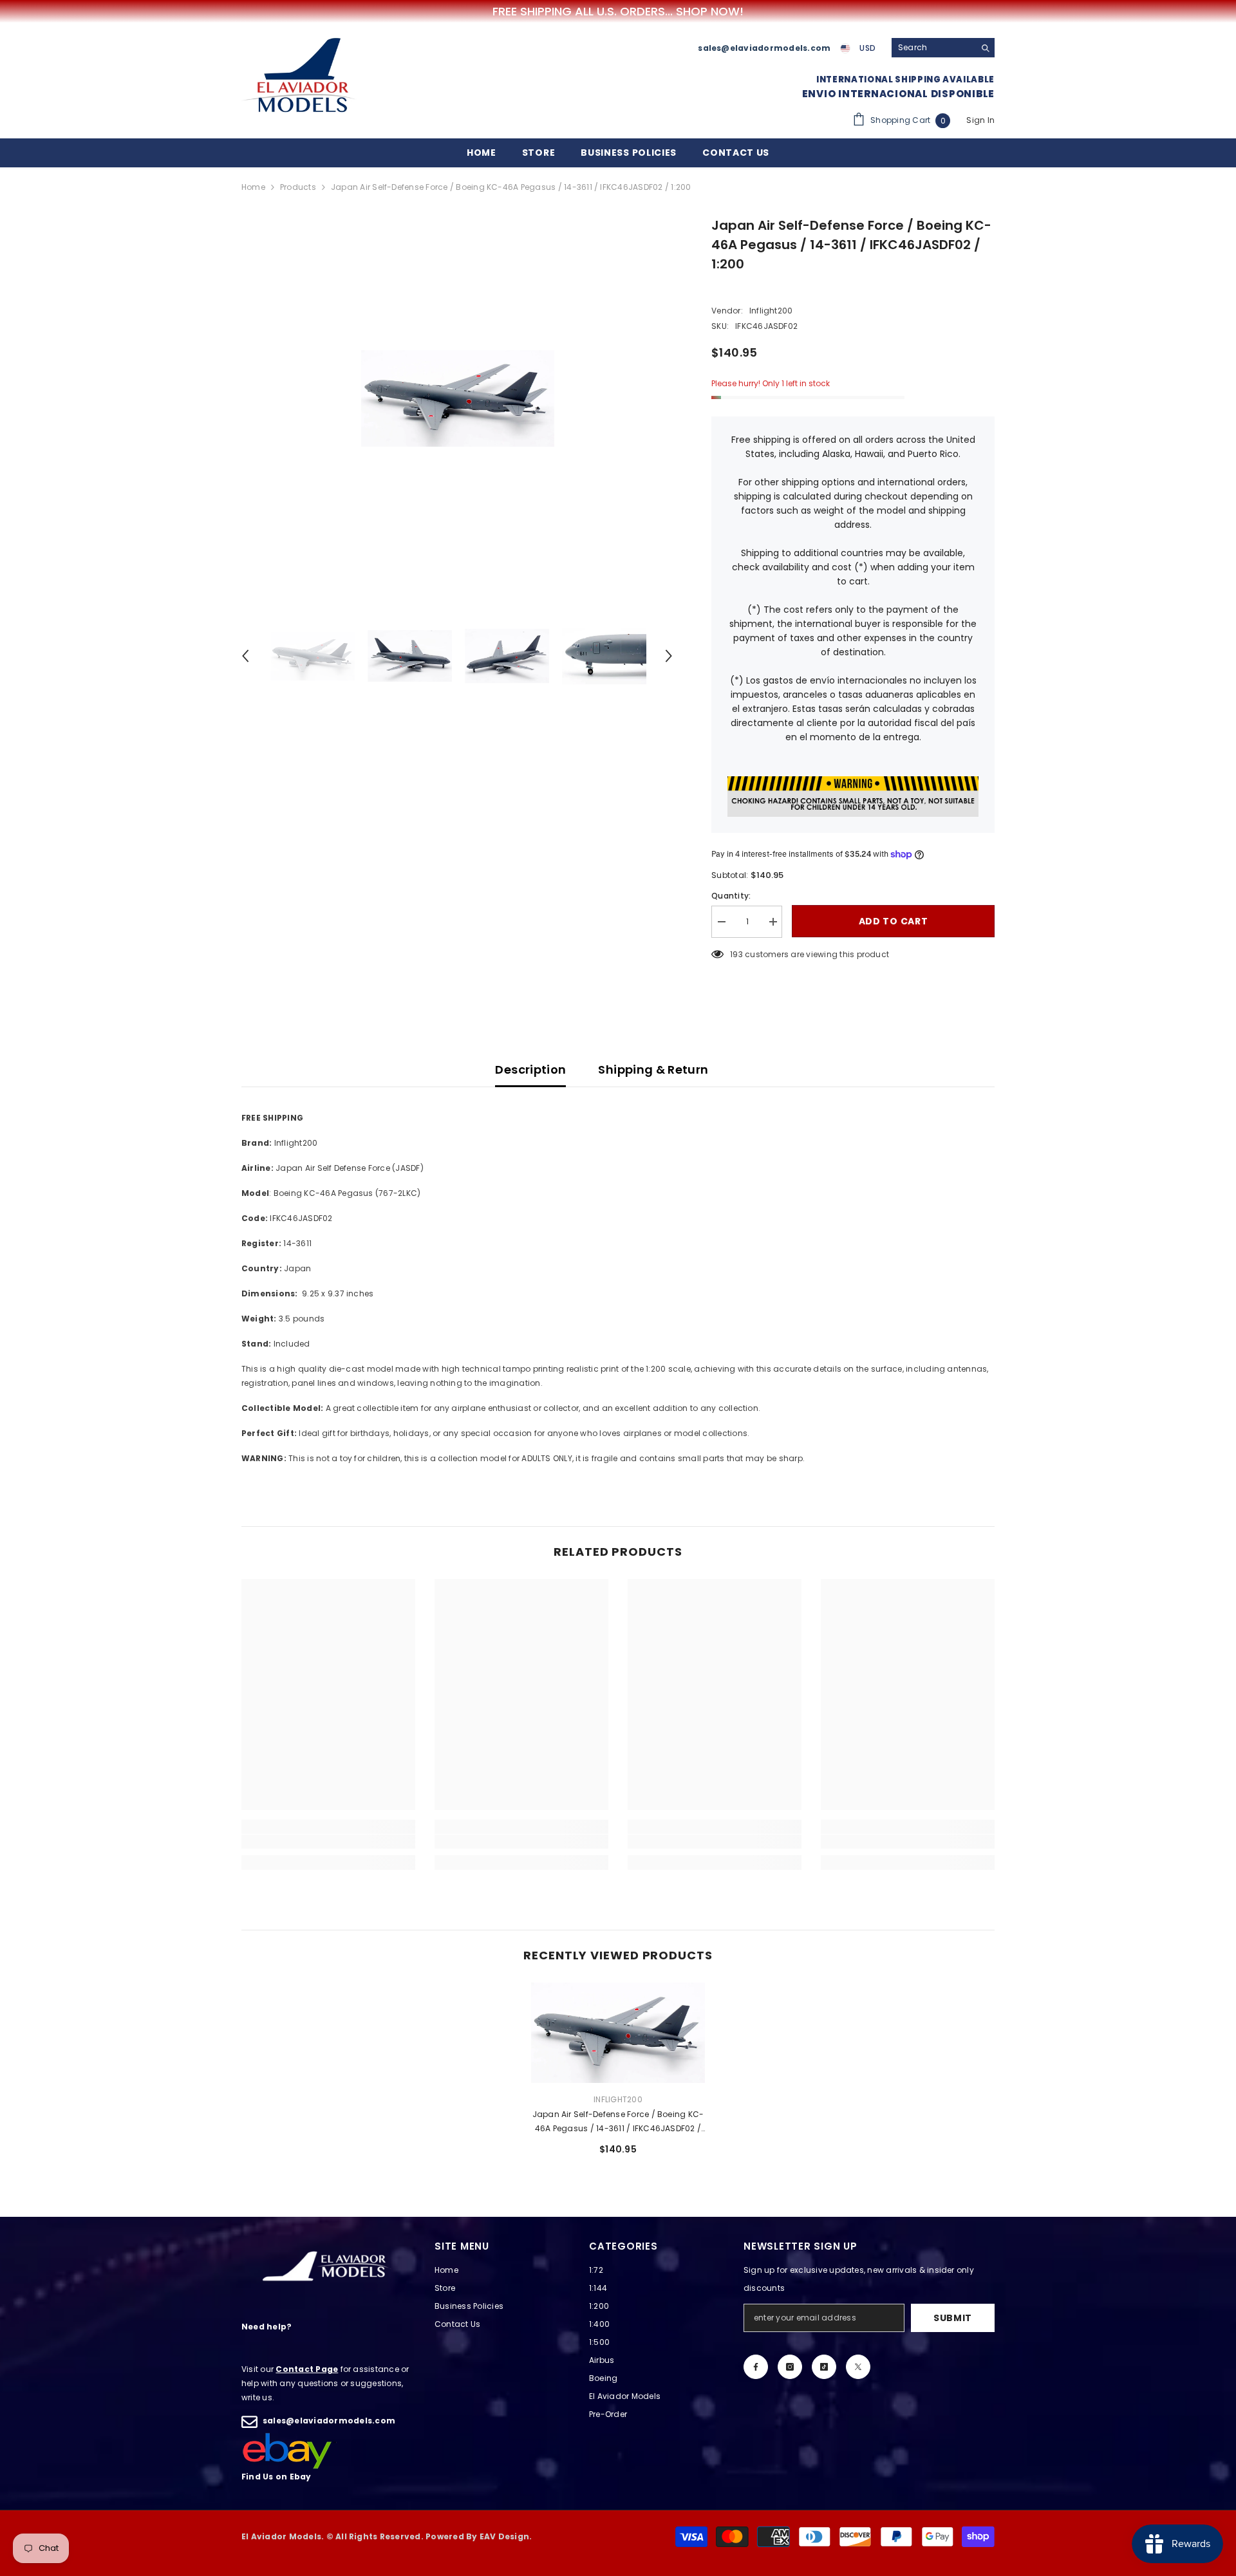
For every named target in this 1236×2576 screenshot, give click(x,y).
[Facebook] (756, 2367)
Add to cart (894, 922)
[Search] (943, 48)
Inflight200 (771, 311)
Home (253, 187)
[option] (457, 398)
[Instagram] (790, 2367)
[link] (328, 1842)
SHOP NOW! (710, 12)
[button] (245, 656)
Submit (953, 2318)
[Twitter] (858, 2367)
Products (298, 187)
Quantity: (731, 896)
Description (530, 1069)
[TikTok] (824, 2367)
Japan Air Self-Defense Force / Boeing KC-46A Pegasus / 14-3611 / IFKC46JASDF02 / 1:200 (618, 2122)
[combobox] (933, 48)
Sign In (980, 120)
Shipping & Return (653, 1069)
